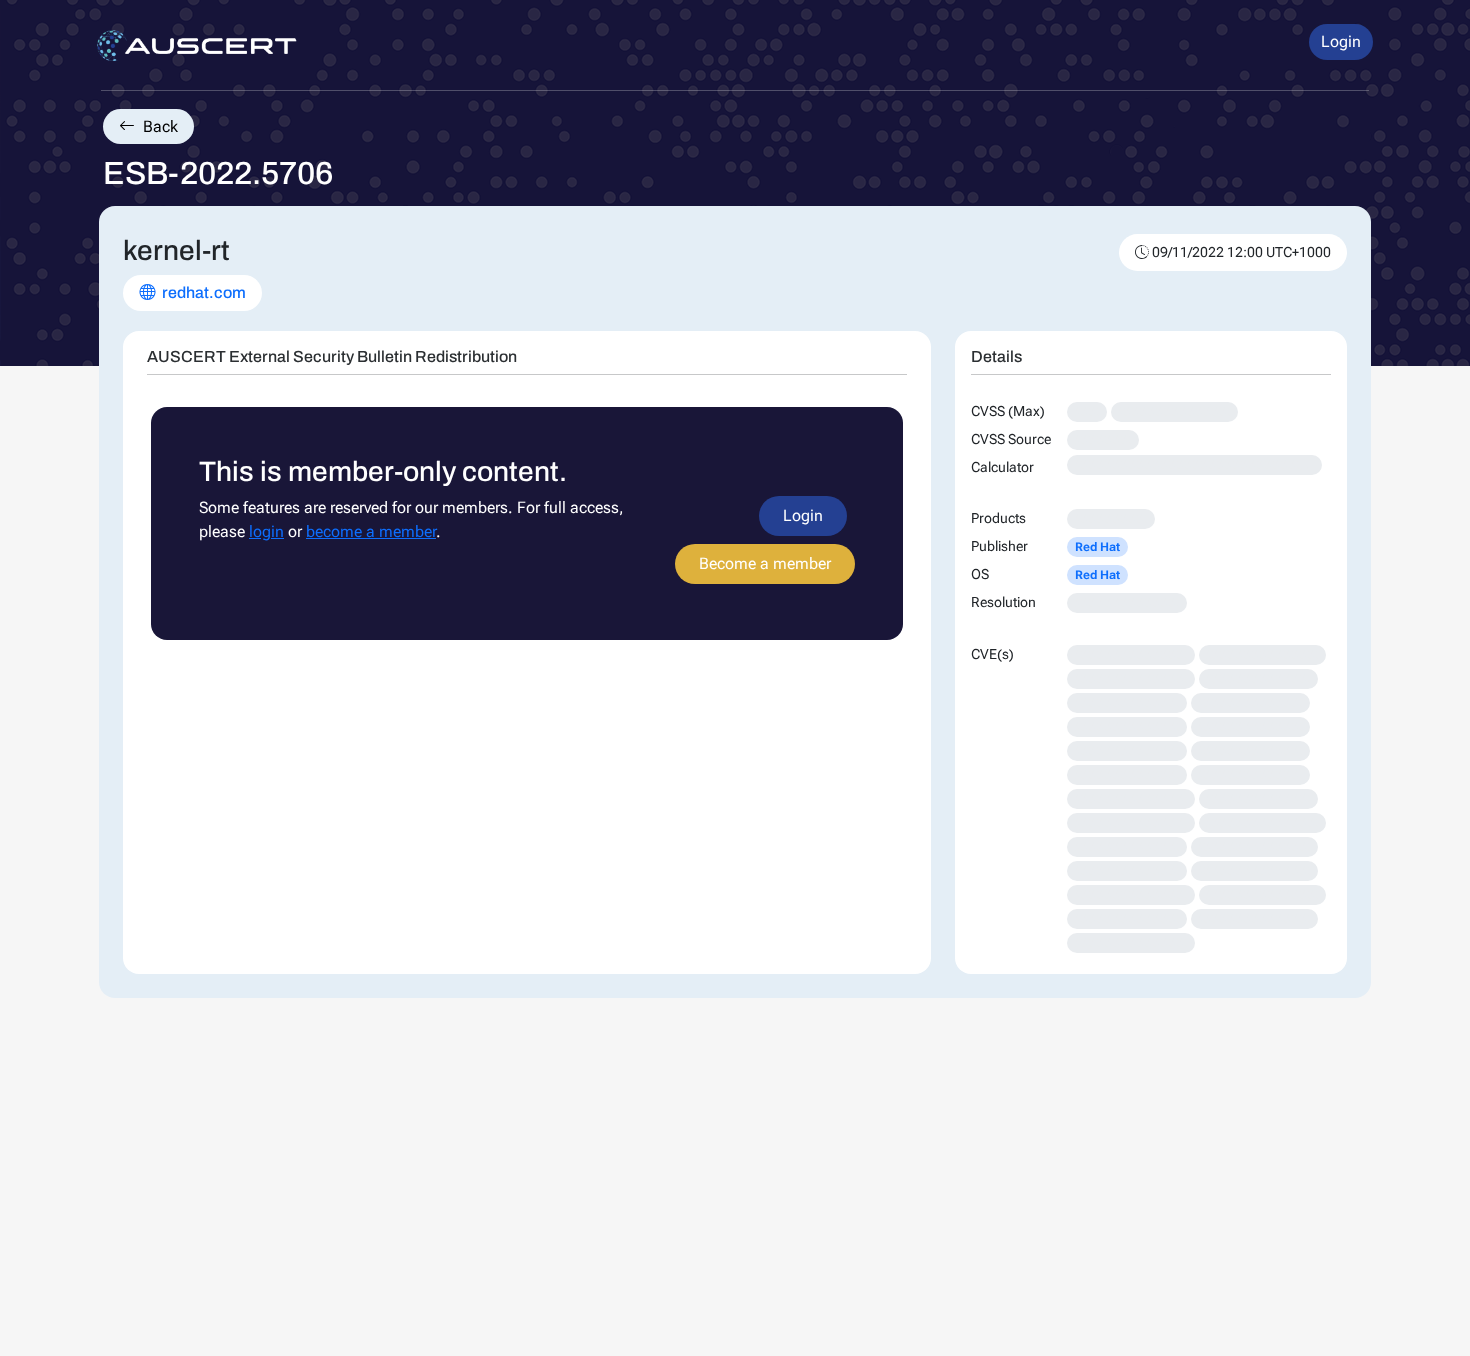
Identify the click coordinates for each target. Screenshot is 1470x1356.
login (266, 531)
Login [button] (1341, 41)
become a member (371, 531)
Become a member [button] (765, 563)
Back (158, 126)
